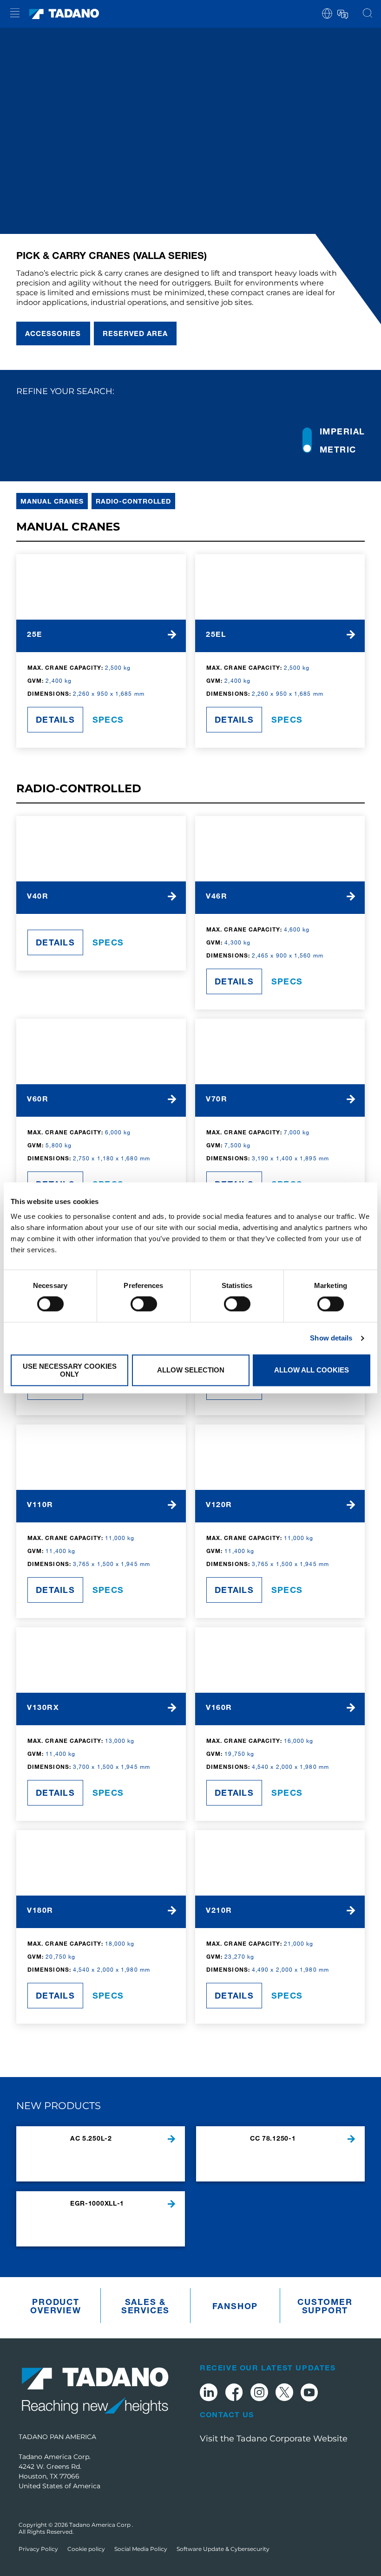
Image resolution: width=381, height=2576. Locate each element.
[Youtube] (309, 2394)
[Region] (327, 13)
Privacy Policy (38, 2549)
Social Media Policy (141, 2549)
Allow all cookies (312, 1370)
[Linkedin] (209, 2394)
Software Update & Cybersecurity (223, 2549)
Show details (331, 1338)
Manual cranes (52, 501)
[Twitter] (284, 2394)
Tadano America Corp (101, 2525)
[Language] (342, 13)
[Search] (368, 14)
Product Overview (56, 2306)
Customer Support (325, 2306)
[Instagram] (259, 2394)
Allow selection (191, 1370)
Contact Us (227, 2414)
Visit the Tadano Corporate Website (274, 2439)
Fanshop (235, 2306)
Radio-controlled (134, 501)
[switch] (144, 1304)
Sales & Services (145, 2306)
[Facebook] (234, 2394)
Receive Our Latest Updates (268, 2367)
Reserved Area (135, 333)
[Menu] (15, 14)
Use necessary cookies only (70, 1370)
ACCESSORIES (53, 333)
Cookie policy (86, 2549)
